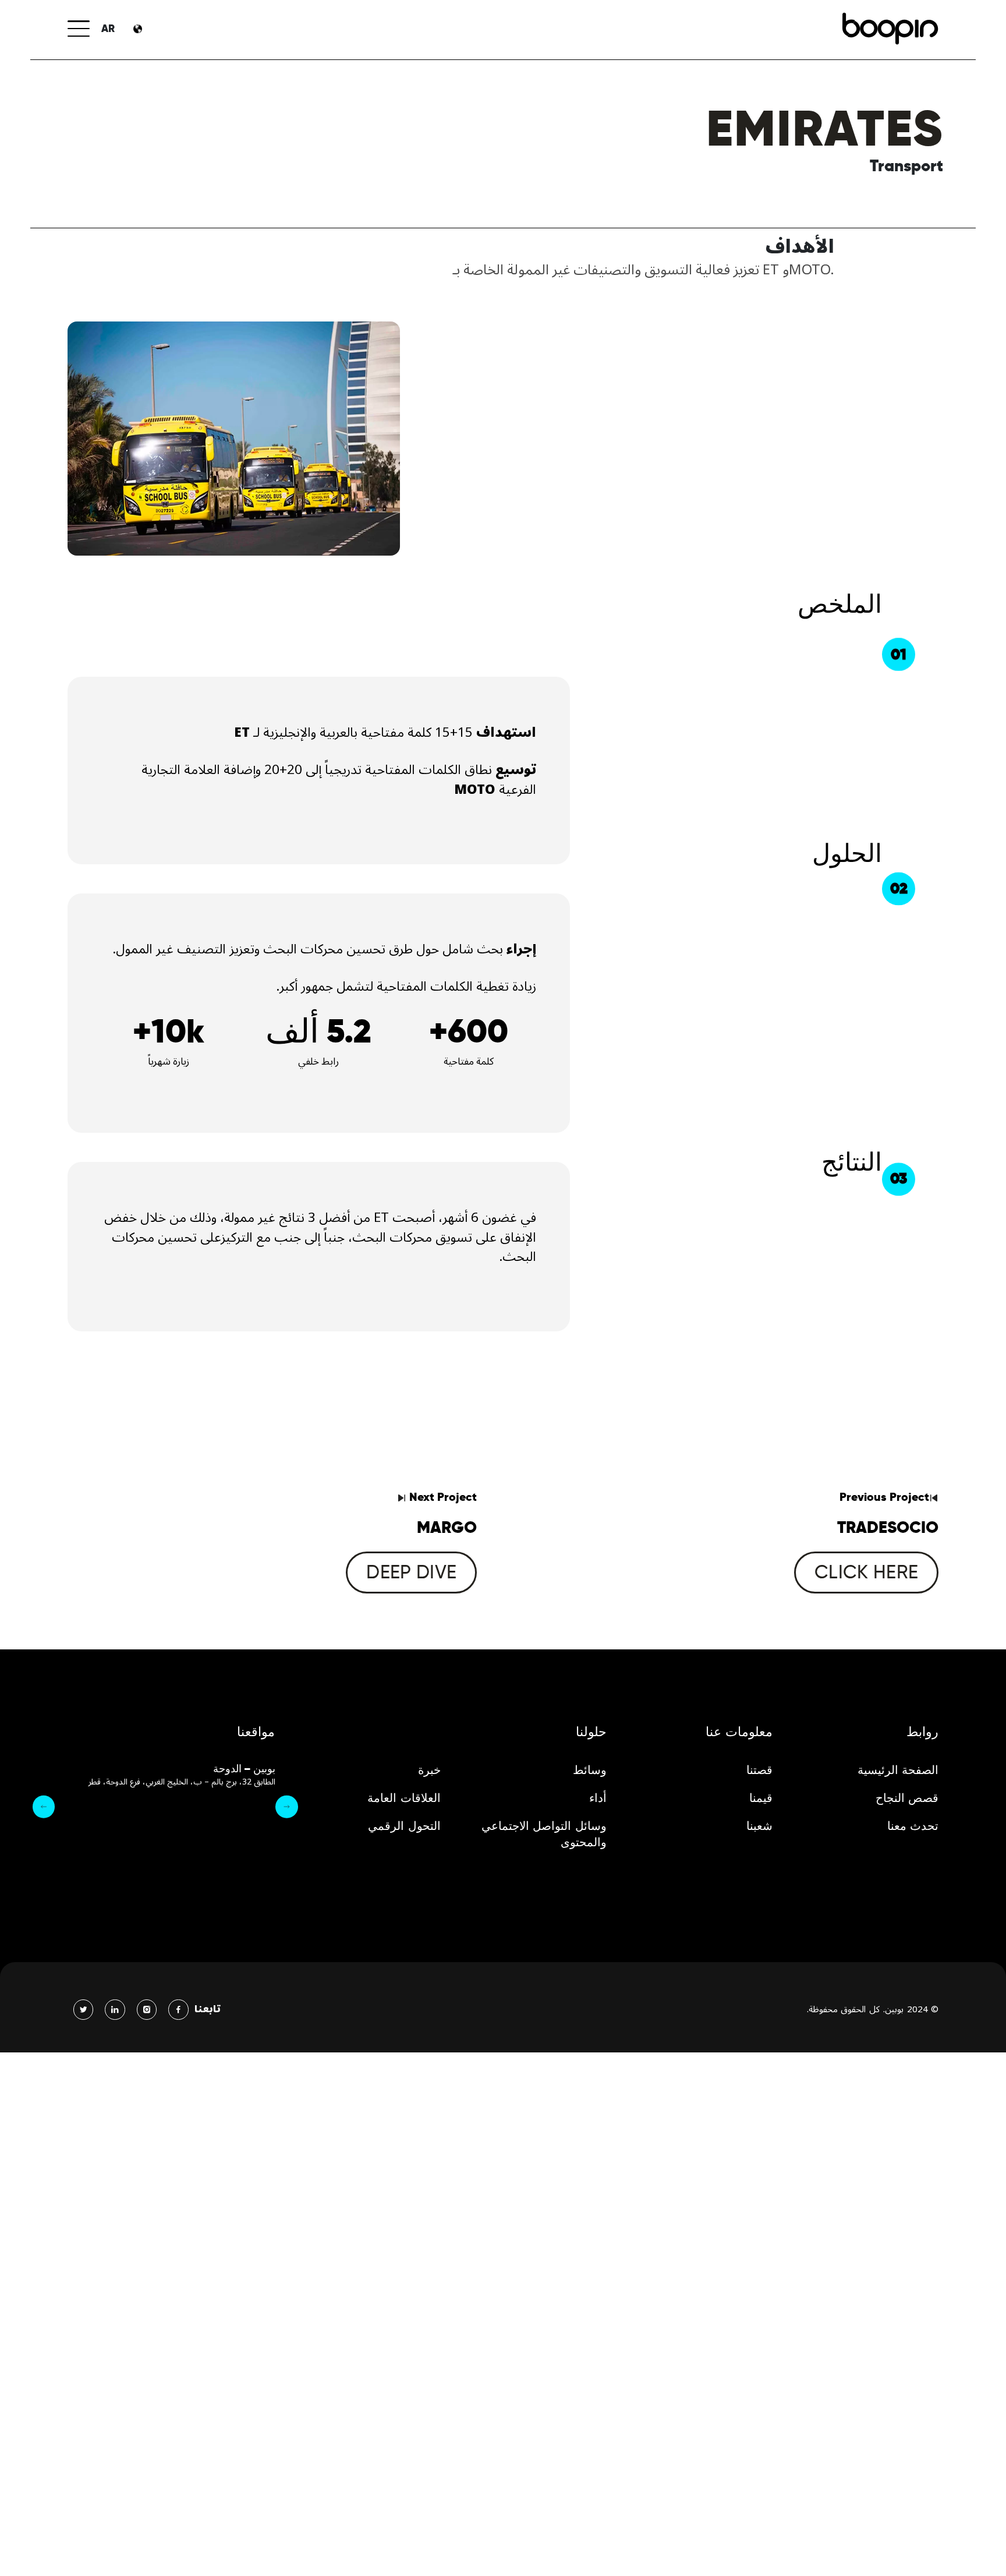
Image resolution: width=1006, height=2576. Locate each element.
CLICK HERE (866, 1572)
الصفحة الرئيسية (898, 1770)
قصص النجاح (907, 1798)
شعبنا (759, 1826)
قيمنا (761, 1798)
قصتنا (759, 1770)
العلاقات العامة (404, 1798)
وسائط (590, 1770)
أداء (598, 1798)
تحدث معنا (913, 1826)
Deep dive (411, 1572)
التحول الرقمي (404, 1826)
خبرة (429, 1770)
